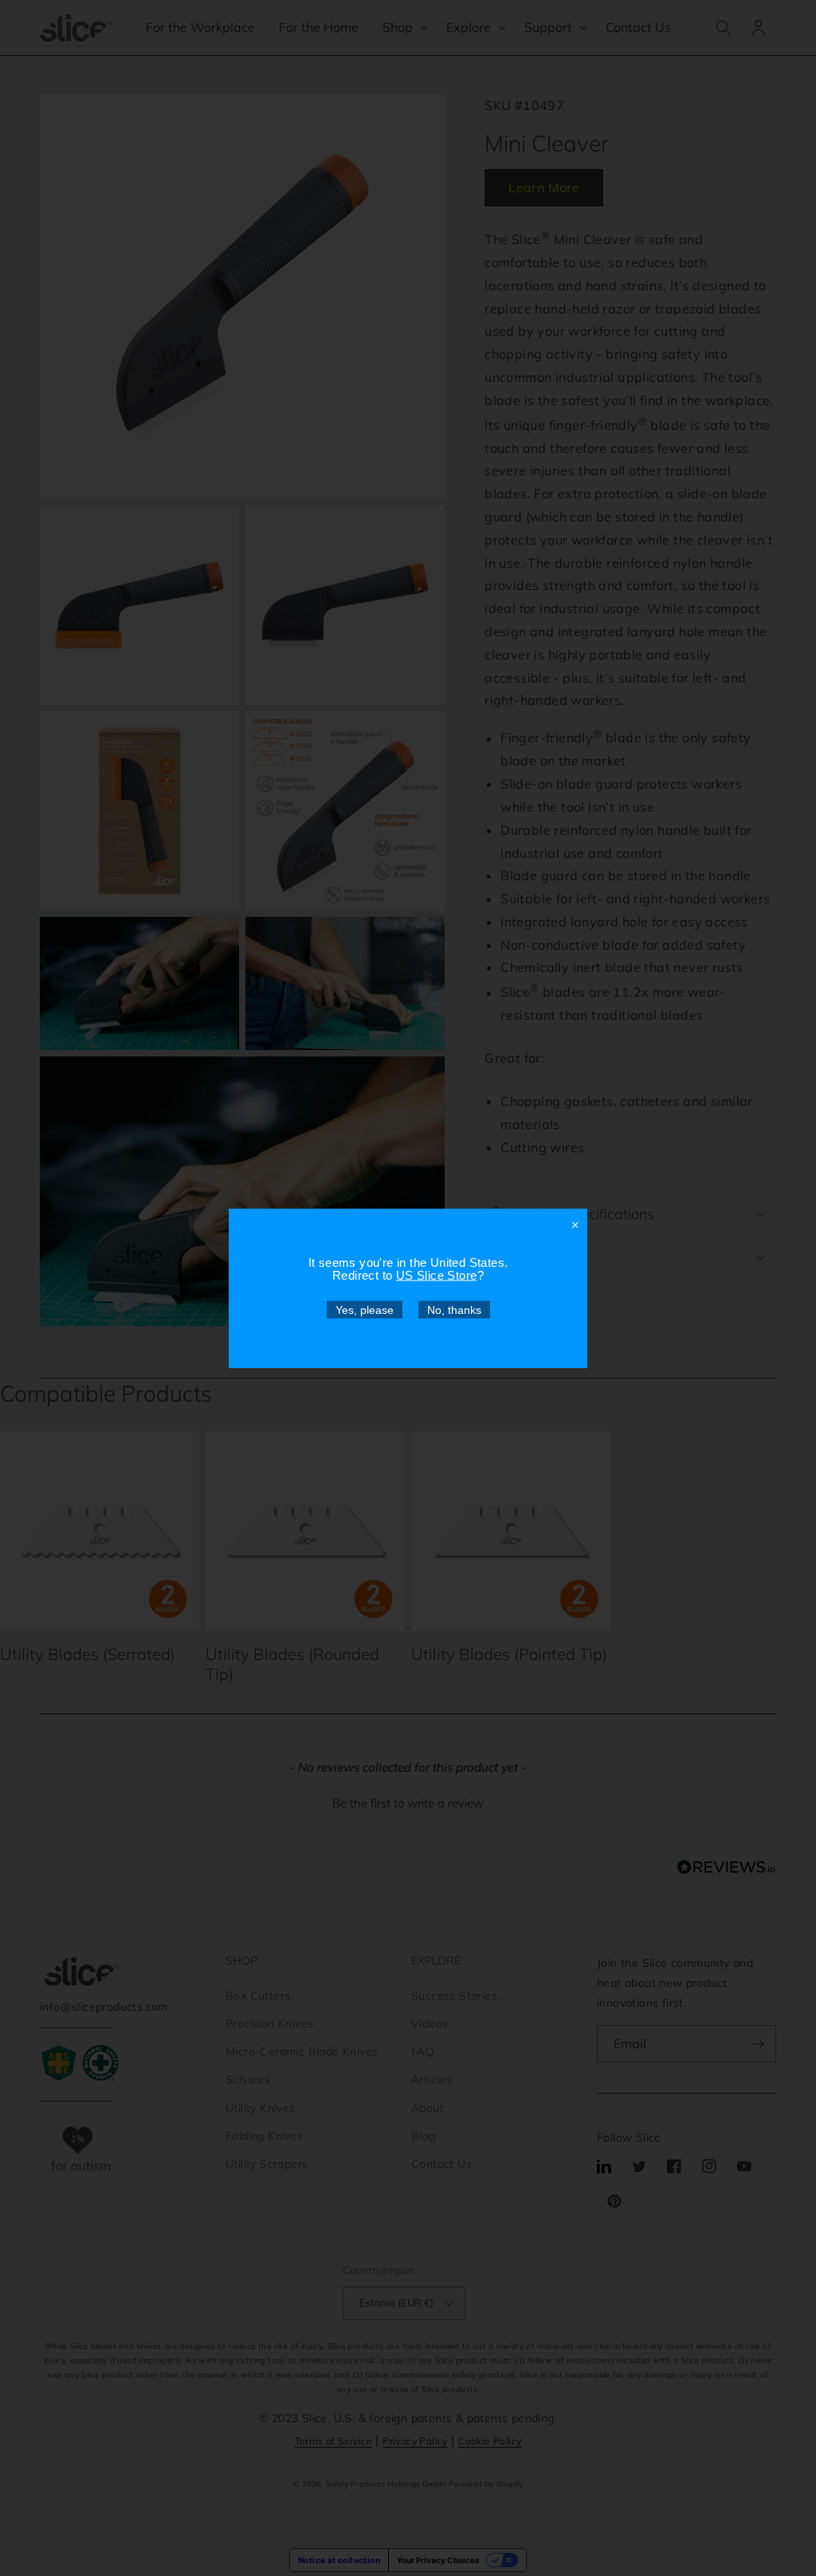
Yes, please (365, 1309)
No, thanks (454, 1309)
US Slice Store (437, 1274)
